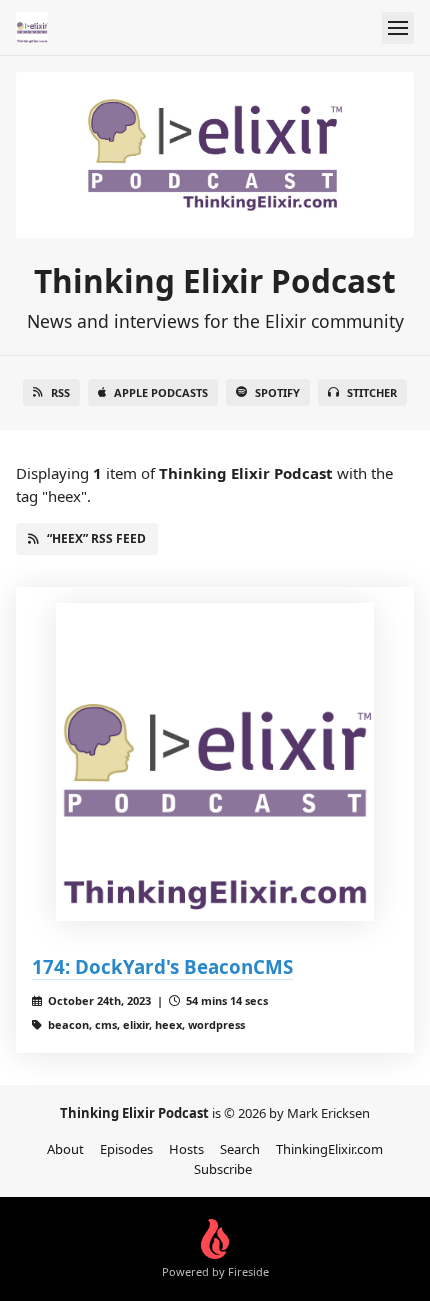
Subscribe (223, 1169)
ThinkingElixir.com (329, 1149)
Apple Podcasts (161, 392)
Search (240, 1149)
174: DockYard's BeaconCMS (162, 966)
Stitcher (372, 392)
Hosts (186, 1149)
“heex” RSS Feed (96, 538)
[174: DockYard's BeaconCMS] (215, 762)
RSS (60, 392)
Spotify (277, 392)
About (65, 1149)
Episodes (126, 1149)
